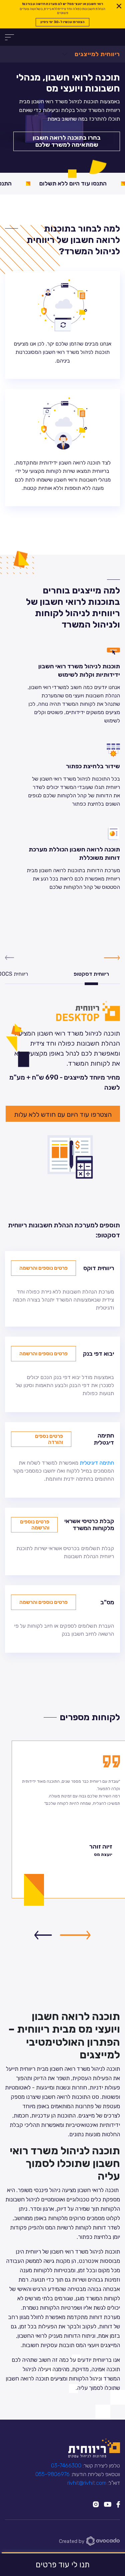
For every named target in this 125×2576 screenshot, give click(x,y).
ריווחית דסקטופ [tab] (91, 974)
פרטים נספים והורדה (49, 1439)
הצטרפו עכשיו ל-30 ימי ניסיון (62, 22)
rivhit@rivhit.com (87, 2483)
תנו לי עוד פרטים (63, 2565)
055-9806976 (52, 2474)
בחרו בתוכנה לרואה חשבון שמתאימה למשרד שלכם (67, 141)
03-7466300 (66, 2466)
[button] (75, 1935)
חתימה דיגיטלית (97, 1463)
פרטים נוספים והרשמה (43, 1268)
